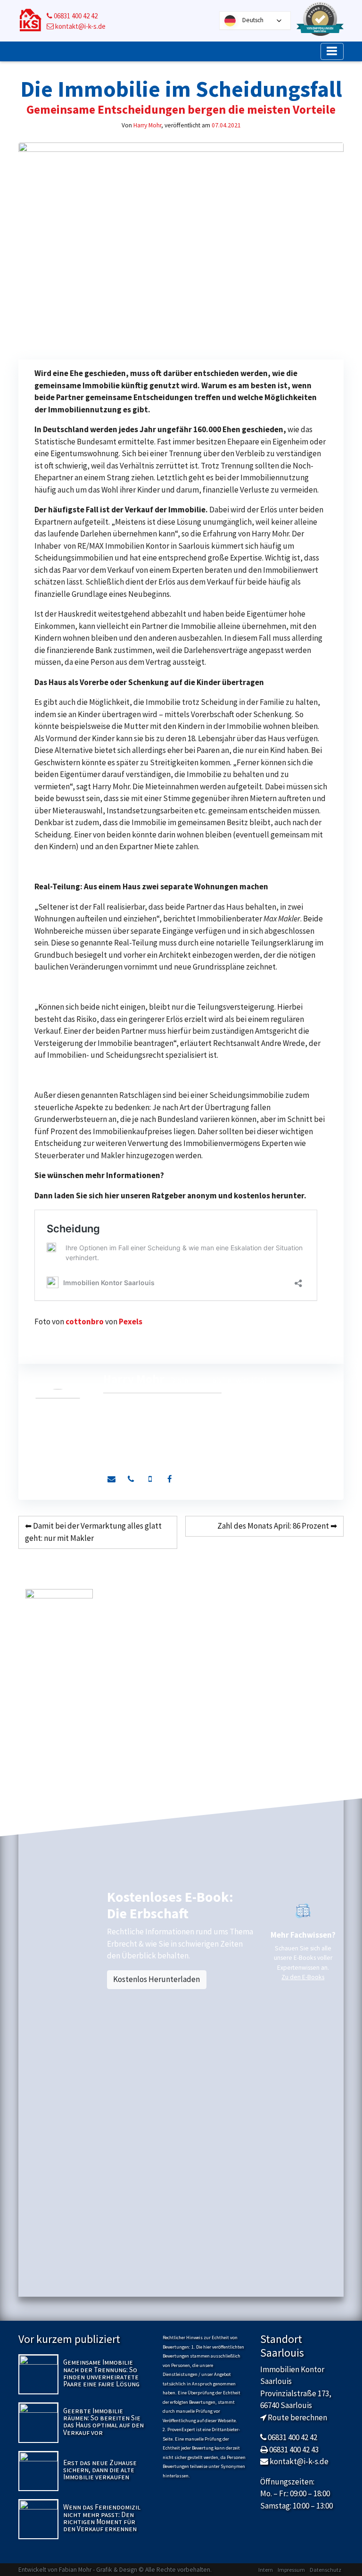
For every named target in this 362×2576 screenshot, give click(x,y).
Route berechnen (297, 2417)
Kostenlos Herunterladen (156, 1979)
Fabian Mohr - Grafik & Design (98, 2570)
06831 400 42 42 (75, 16)
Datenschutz (325, 2570)
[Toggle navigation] (332, 51)
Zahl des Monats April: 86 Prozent (273, 1526)
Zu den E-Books (303, 1977)
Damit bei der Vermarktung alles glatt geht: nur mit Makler (93, 1532)
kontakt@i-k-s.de (80, 26)
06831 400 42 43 (294, 2450)
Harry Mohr (147, 125)
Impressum (291, 2570)
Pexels (131, 1321)
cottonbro (85, 1321)
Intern (266, 2570)
